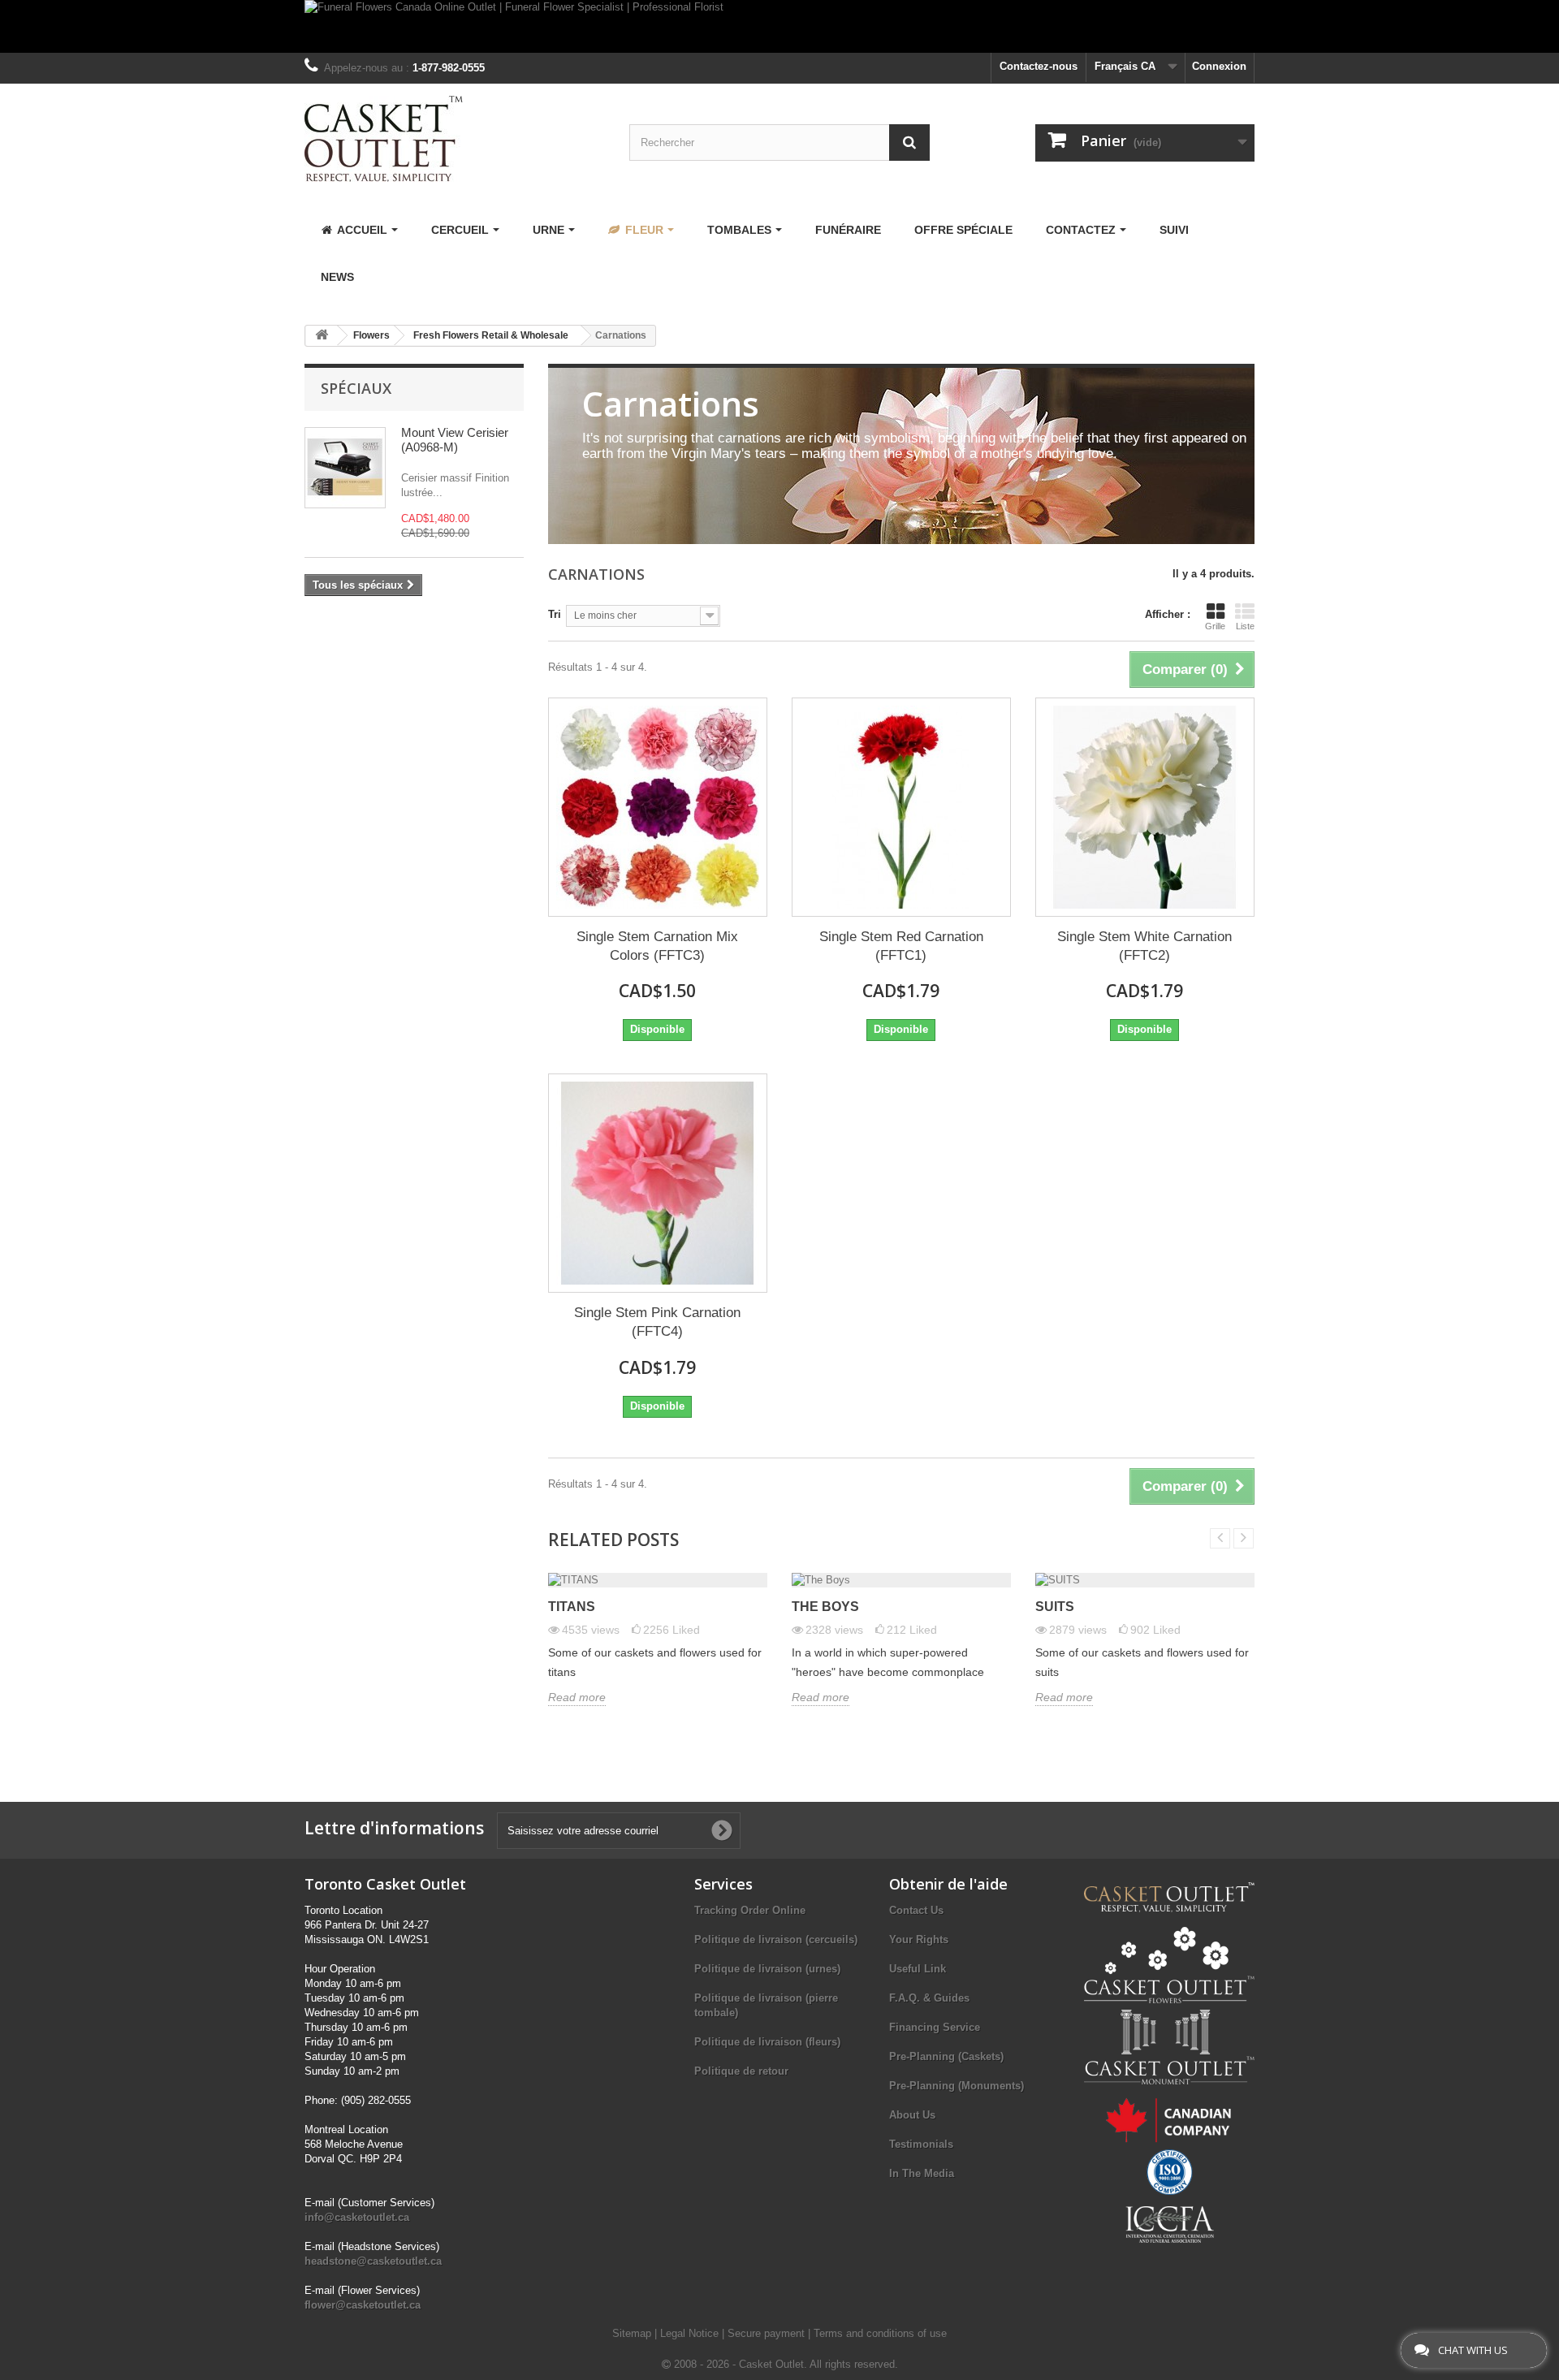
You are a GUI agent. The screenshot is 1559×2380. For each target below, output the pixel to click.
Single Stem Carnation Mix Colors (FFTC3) (657, 946)
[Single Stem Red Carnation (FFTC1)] (901, 807)
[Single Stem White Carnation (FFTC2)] (1145, 807)
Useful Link (918, 1969)
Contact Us (916, 1910)
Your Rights (919, 1939)
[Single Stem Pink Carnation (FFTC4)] (658, 1183)
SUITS (1055, 1607)
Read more (577, 1697)
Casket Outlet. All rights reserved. (818, 2364)
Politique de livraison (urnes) (767, 1969)
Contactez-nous (1039, 66)
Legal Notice (691, 2333)
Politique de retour (741, 2071)
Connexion (1219, 66)
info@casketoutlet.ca (357, 2217)
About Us (912, 2115)
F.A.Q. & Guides (929, 1998)
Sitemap (633, 2333)
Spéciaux (356, 388)
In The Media (922, 2173)
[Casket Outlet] (455, 139)
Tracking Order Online (750, 1910)
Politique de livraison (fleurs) (767, 2042)
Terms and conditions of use (880, 2333)
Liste (1245, 626)
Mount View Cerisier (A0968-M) (455, 440)
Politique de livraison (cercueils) (776, 1939)
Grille (1215, 626)
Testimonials (921, 2144)
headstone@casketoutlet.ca (373, 2261)
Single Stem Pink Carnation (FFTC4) (657, 1322)
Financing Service (935, 2027)
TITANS (572, 1607)
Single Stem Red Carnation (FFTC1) (901, 946)
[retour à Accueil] (322, 336)
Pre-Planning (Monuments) (957, 2086)
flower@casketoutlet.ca (363, 2305)
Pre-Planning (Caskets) (946, 2056)
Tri (555, 614)
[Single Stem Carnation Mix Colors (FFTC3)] (658, 807)
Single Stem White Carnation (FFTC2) (1144, 946)
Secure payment (768, 2333)
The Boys (825, 1607)
